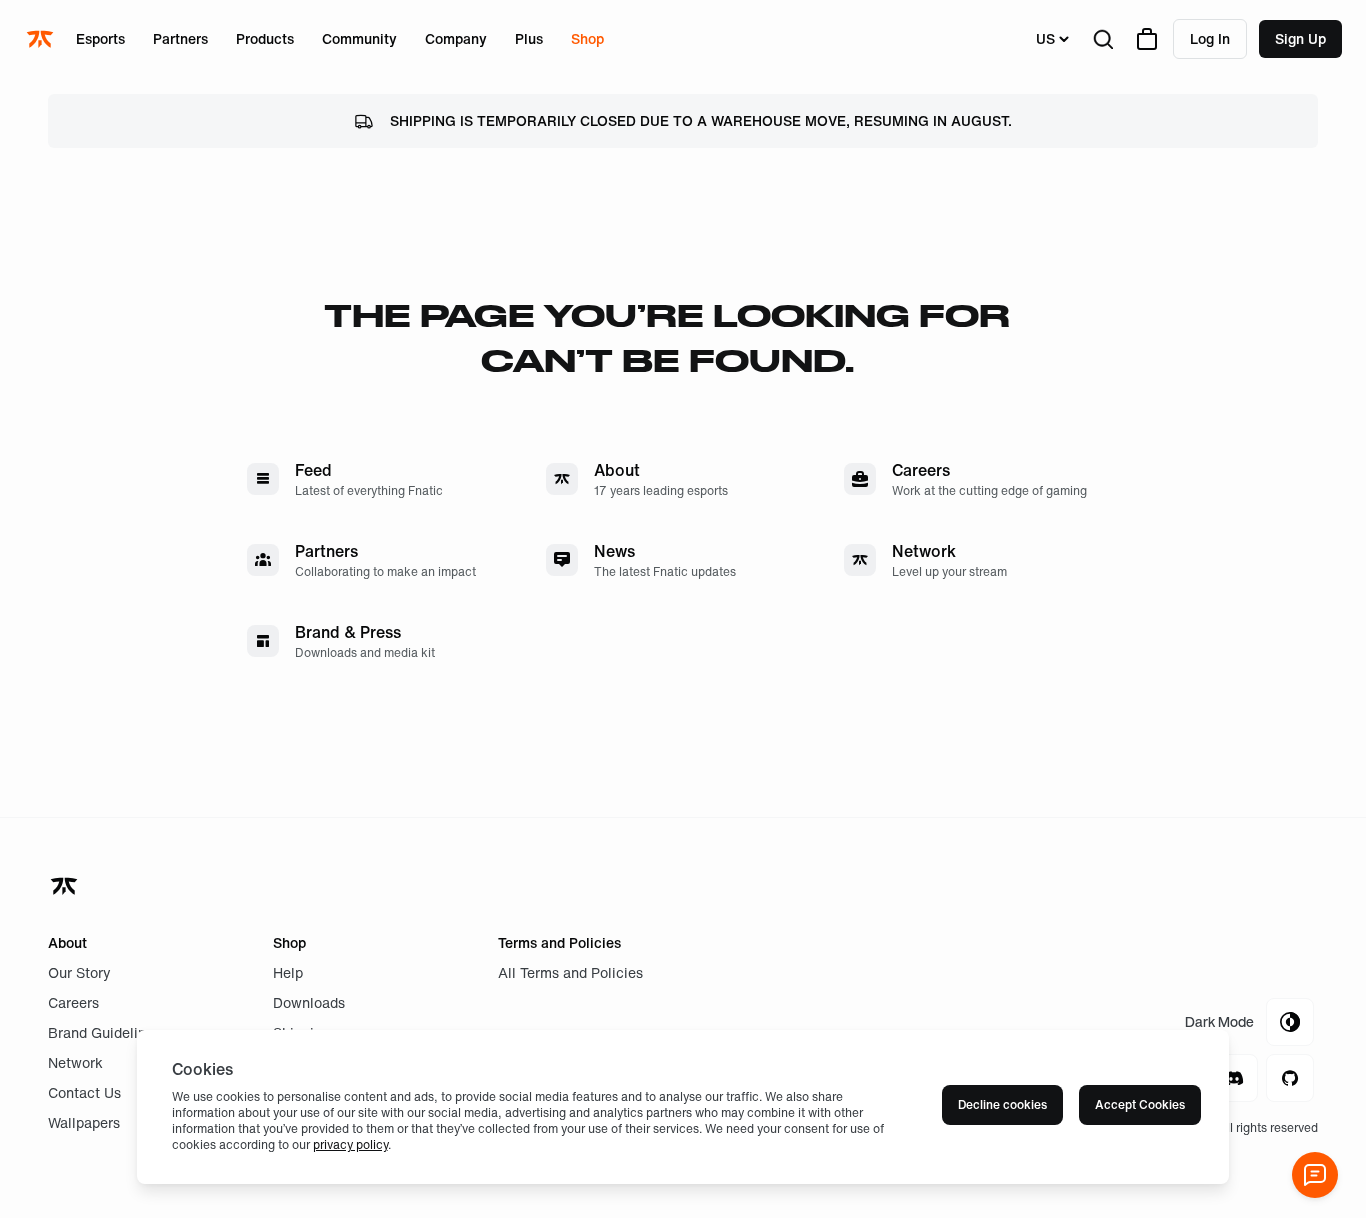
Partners (180, 38)
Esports (100, 38)
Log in (1210, 38)
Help (288, 972)
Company (456, 38)
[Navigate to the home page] (42, 39)
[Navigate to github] (1290, 1078)
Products (265, 38)
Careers (73, 1002)
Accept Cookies (1140, 1104)
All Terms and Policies (570, 972)
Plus (529, 38)
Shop (587, 38)
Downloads (309, 1002)
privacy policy (350, 1144)
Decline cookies (1002, 1104)
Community (359, 38)
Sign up (1300, 38)
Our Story (79, 972)
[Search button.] (1103, 39)
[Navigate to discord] (1234, 1078)
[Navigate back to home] (66, 886)
